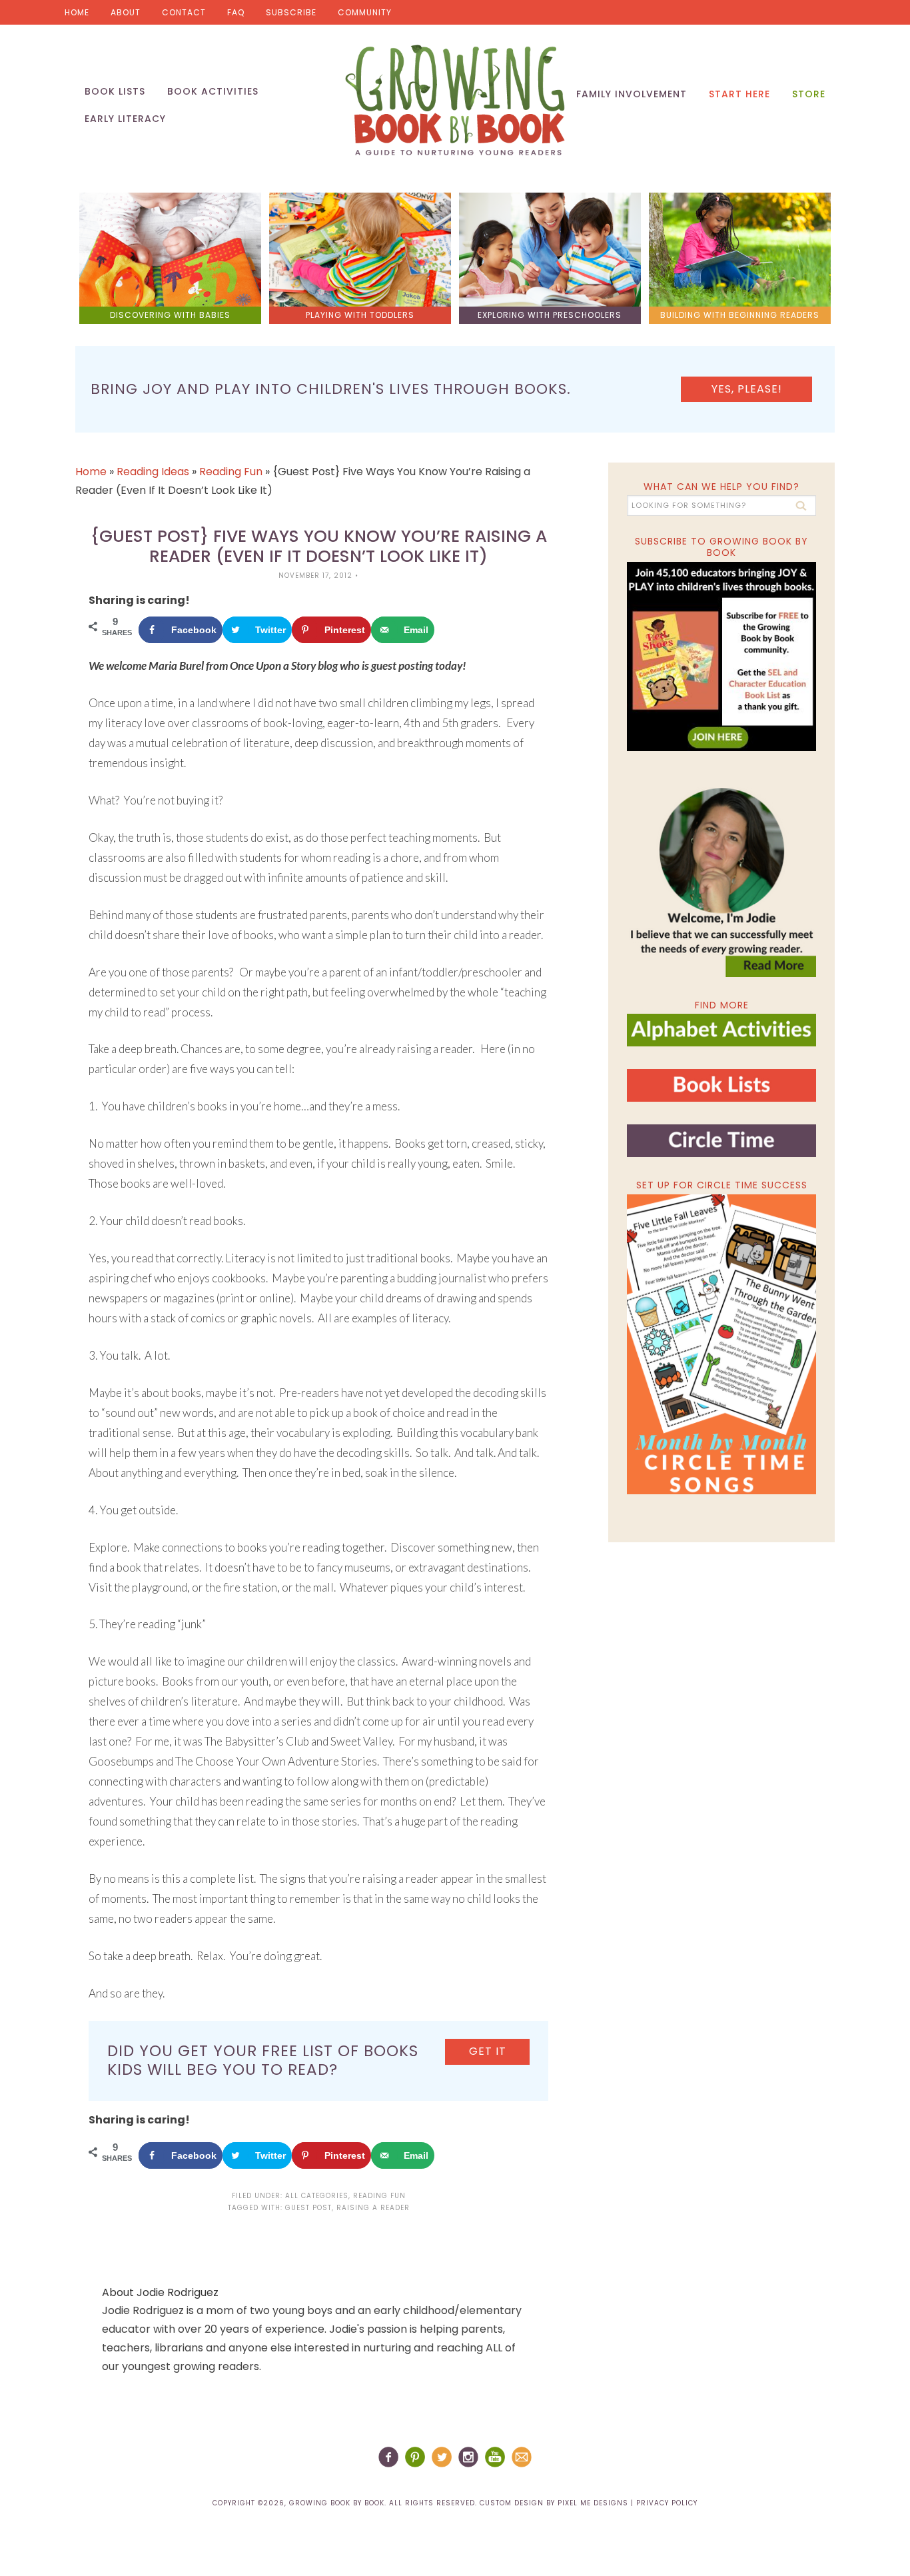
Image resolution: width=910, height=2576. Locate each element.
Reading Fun (231, 472)
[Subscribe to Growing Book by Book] (721, 656)
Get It (488, 2051)
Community (365, 12)
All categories (317, 2196)
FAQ (236, 12)
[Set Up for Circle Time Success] (721, 1344)
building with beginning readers (740, 315)
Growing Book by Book (455, 100)
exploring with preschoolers (550, 315)
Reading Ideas (153, 472)
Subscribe (291, 12)
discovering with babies (170, 315)
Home (77, 12)
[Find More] (721, 1041)
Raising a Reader (373, 2208)
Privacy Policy (667, 2503)
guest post (308, 2208)
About (126, 12)
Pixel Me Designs (593, 2503)
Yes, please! (747, 389)
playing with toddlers (360, 315)
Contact (184, 12)
